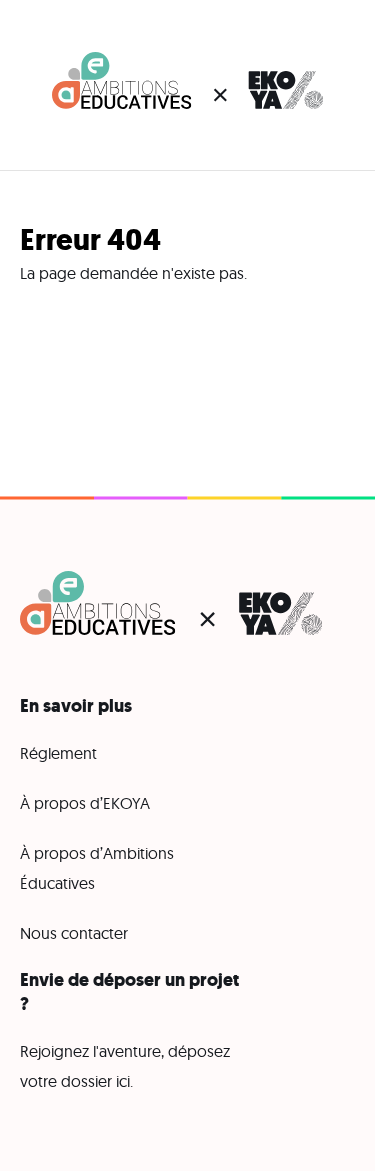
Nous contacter (74, 933)
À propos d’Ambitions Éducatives (97, 868)
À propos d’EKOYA (85, 803)
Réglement (58, 753)
